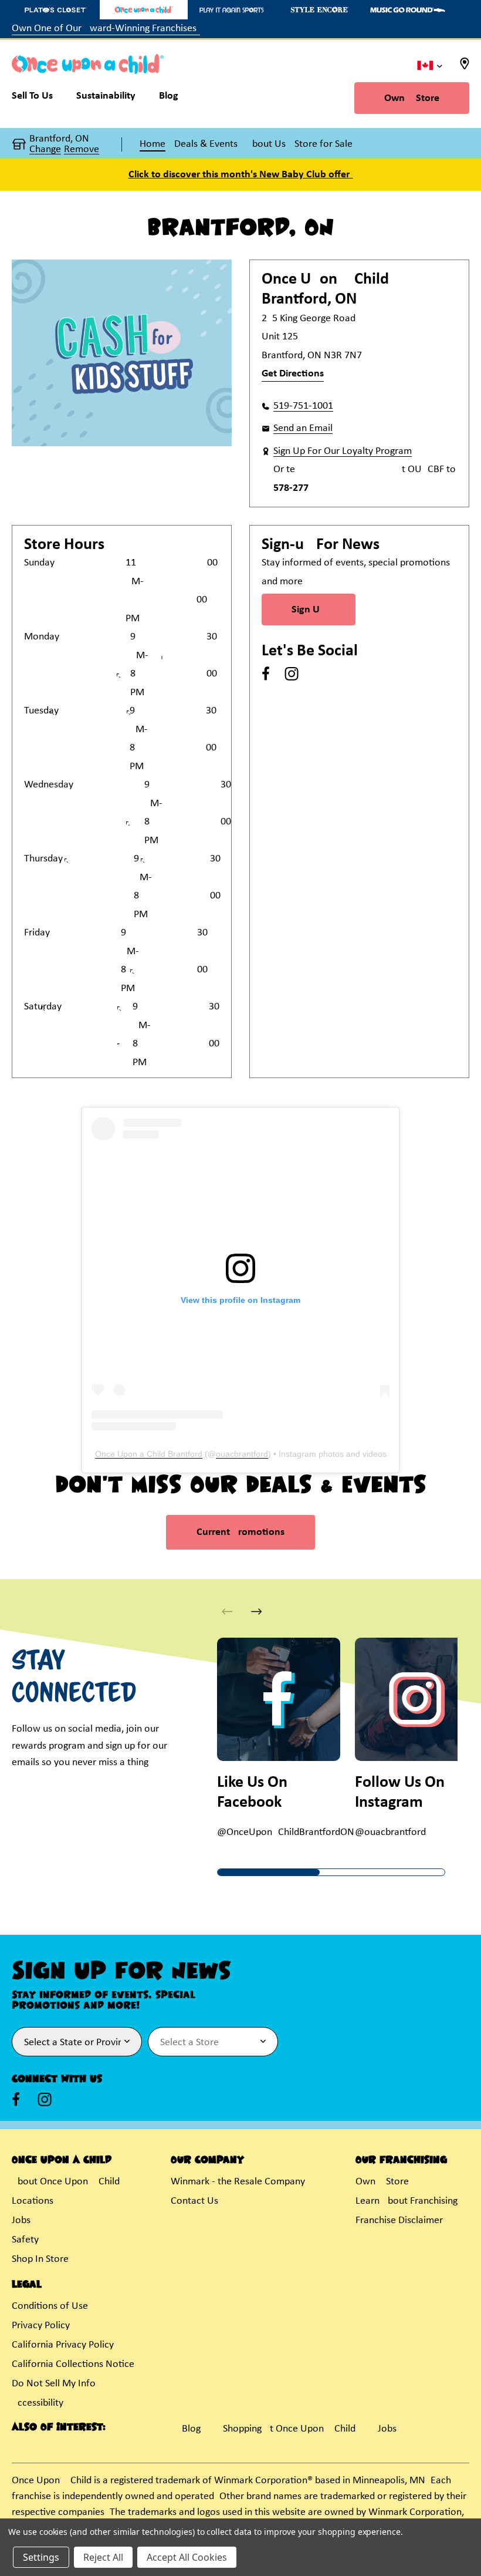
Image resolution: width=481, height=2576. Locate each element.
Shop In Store (40, 2259)
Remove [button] (82, 150)
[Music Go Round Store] (408, 10)
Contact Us (194, 2201)
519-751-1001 (303, 406)
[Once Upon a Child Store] (144, 10)
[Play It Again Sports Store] (232, 10)
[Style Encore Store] (320, 10)
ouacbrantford (242, 1454)
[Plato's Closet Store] (56, 10)
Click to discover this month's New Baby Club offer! (241, 175)
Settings (41, 2557)
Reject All (103, 2557)
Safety (25, 2240)
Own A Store (412, 98)
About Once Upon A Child (66, 2182)
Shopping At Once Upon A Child (289, 2429)
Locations (33, 2201)
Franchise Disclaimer (399, 2220)
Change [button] (45, 150)
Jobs (21, 2220)
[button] (257, 1612)
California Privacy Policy (63, 2345)
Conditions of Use (50, 2306)
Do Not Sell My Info (54, 2384)
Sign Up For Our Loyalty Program (343, 451)
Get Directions (293, 374)
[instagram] (292, 674)
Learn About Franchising (407, 2201)
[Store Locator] (465, 67)
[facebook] (266, 674)
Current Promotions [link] (240, 1532)
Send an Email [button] (303, 428)
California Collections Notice (73, 2364)
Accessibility (38, 2403)
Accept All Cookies (187, 2557)
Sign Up (309, 610)
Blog (191, 2429)
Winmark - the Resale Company (238, 2182)
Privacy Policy (41, 2326)
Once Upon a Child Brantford (149, 1454)
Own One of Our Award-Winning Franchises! (106, 28)
